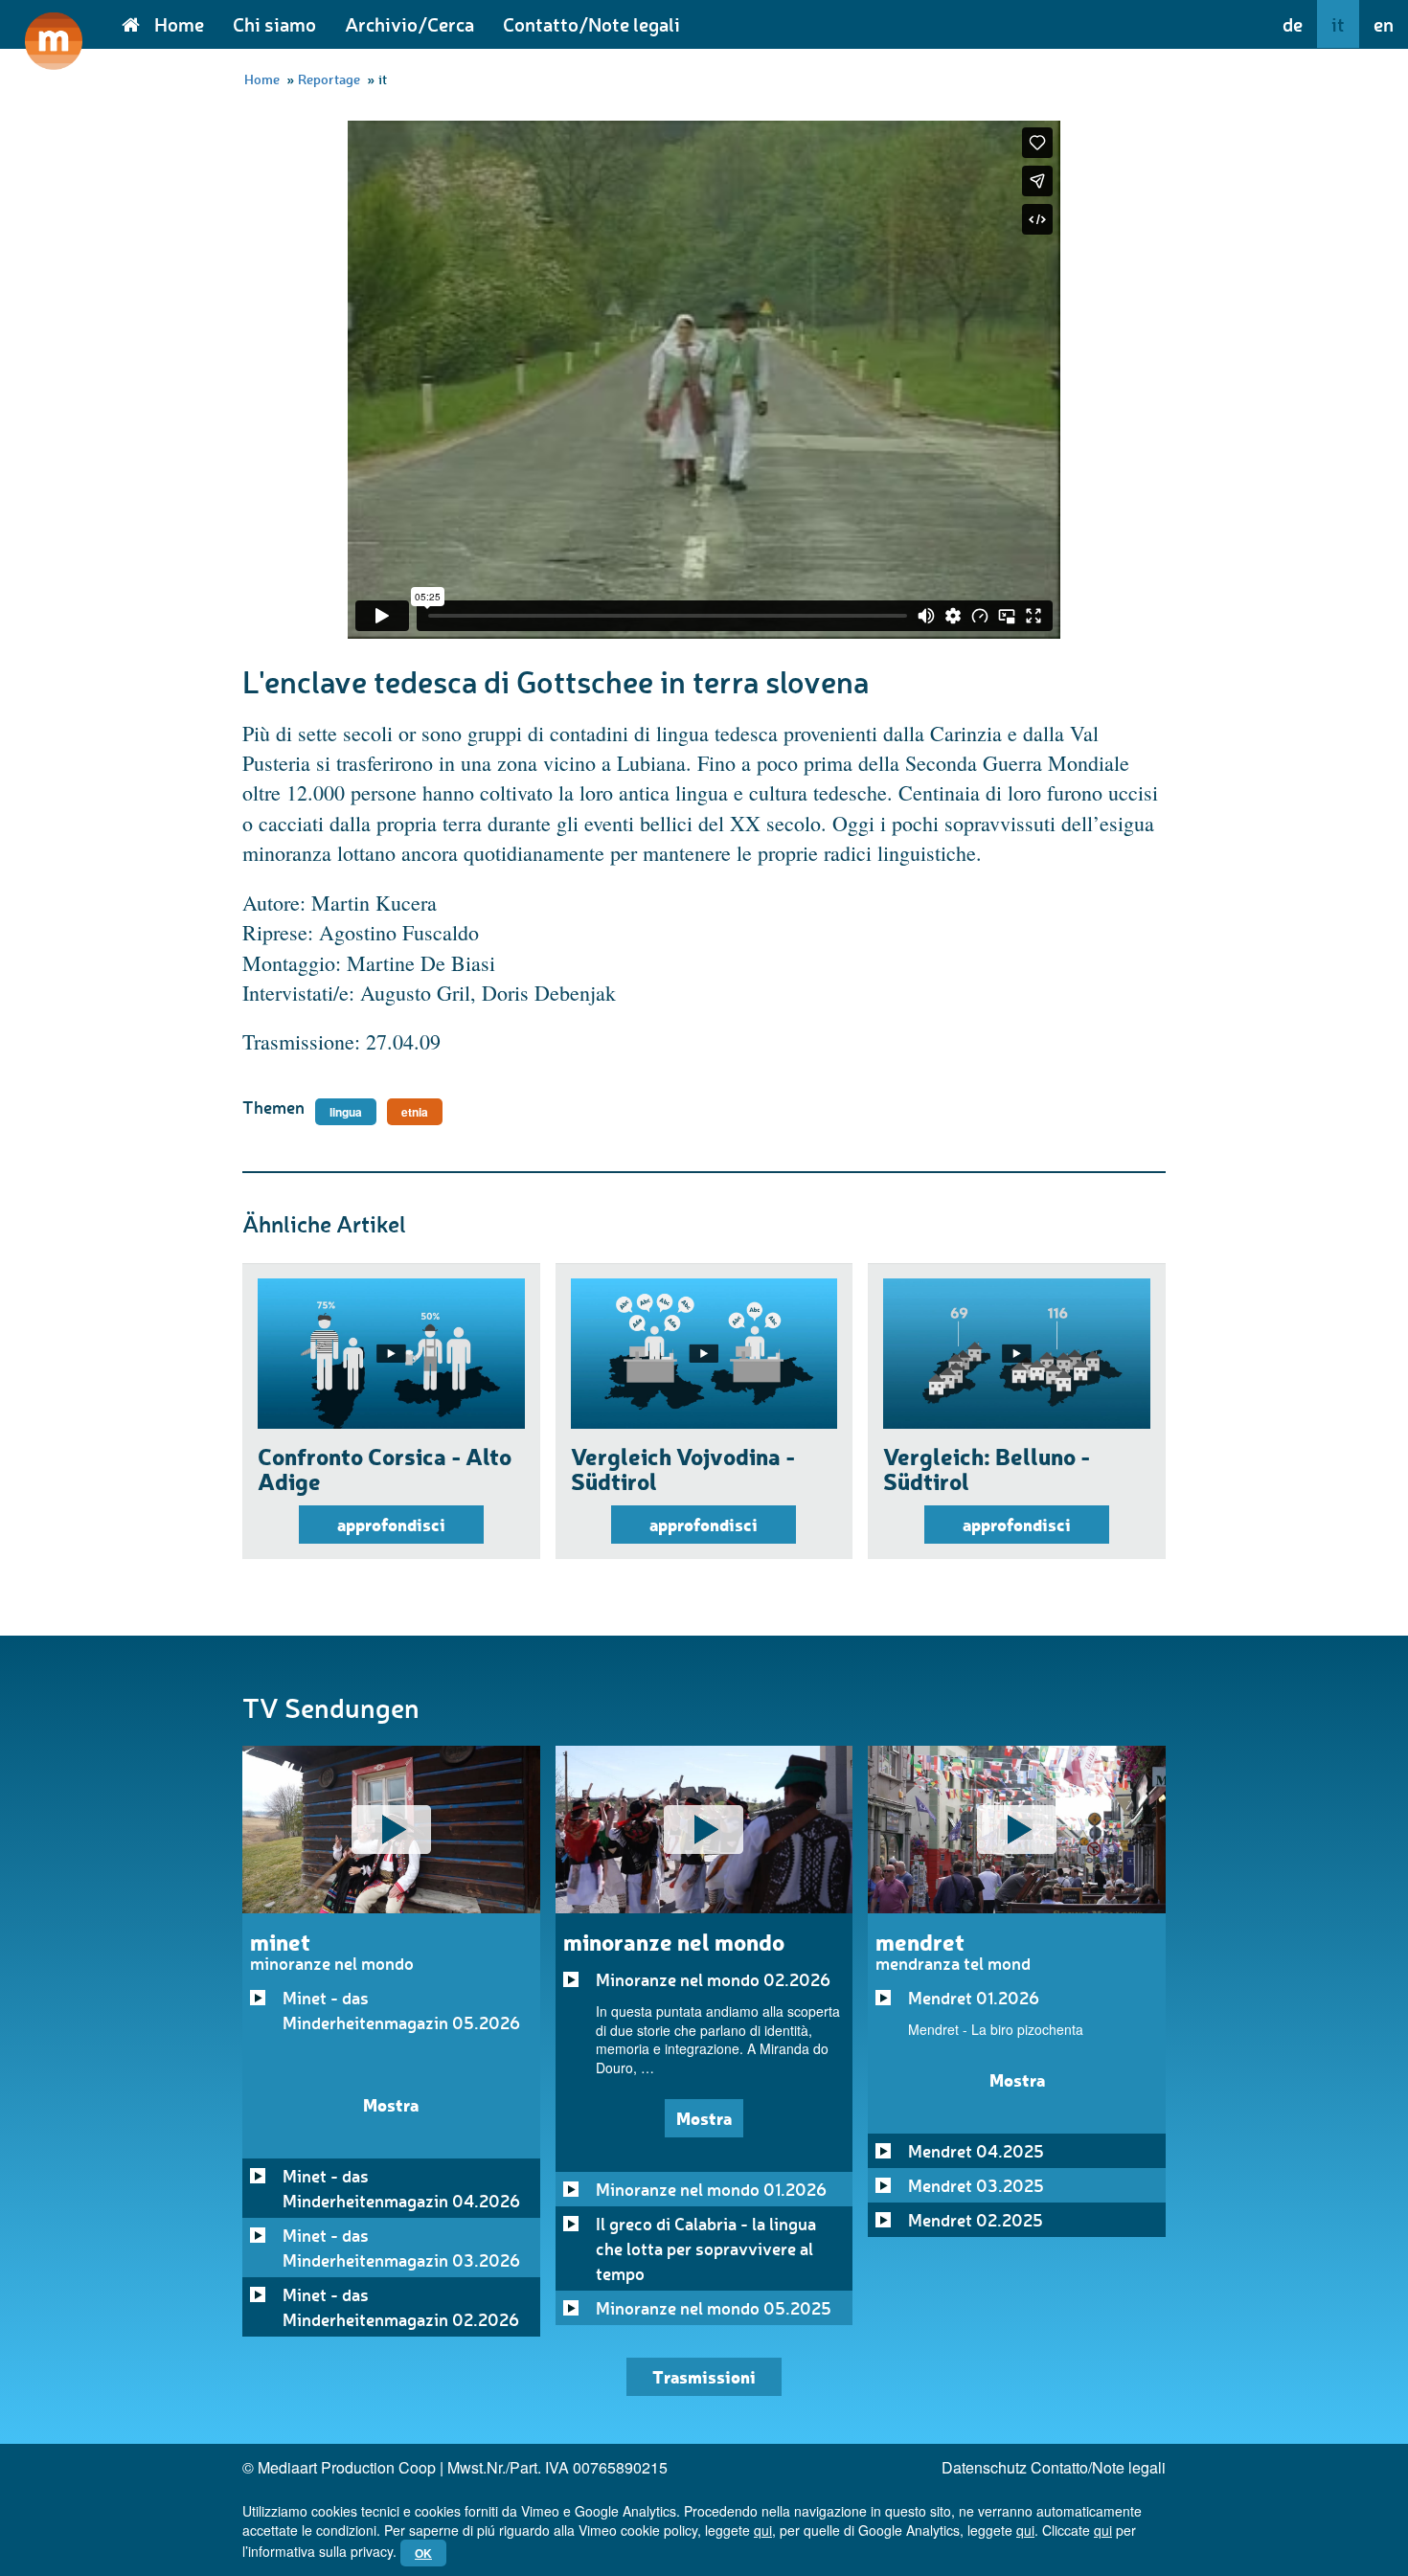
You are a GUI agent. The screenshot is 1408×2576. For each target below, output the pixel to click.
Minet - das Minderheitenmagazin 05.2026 (401, 2010)
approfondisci (391, 1524)
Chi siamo (274, 24)
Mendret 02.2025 (976, 2220)
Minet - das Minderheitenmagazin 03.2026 (401, 2248)
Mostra (391, 2104)
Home (179, 24)
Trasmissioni (704, 2376)
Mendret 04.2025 (976, 2151)
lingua (346, 1112)
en (1384, 24)
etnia (415, 1112)
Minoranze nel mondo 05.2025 (714, 2308)
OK (423, 2553)
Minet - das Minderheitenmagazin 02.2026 (401, 2307)
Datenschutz (984, 2467)
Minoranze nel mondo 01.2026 (711, 2189)
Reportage (329, 79)
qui (763, 2530)
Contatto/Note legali (591, 24)
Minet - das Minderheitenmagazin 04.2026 (401, 2188)
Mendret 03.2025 (976, 2185)
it (1338, 24)
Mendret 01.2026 (974, 1998)
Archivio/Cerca (409, 24)
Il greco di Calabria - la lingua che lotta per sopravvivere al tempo (706, 2248)
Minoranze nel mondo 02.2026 (713, 1979)
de (1293, 24)
